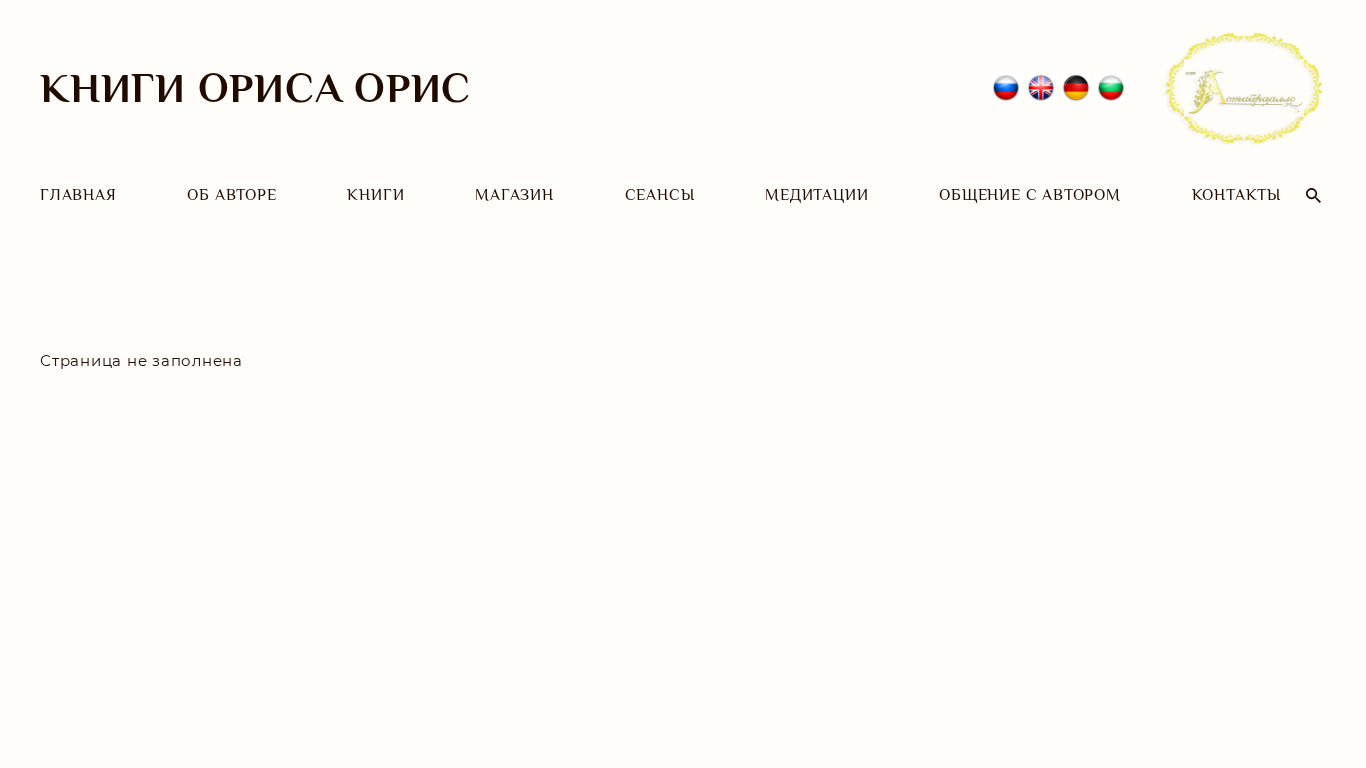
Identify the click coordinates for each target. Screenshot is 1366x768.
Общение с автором (1030, 195)
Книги (375, 195)
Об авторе (231, 195)
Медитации (816, 195)
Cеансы (660, 195)
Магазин (514, 195)
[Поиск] (1313, 195)
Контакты (1236, 195)
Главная (78, 195)
